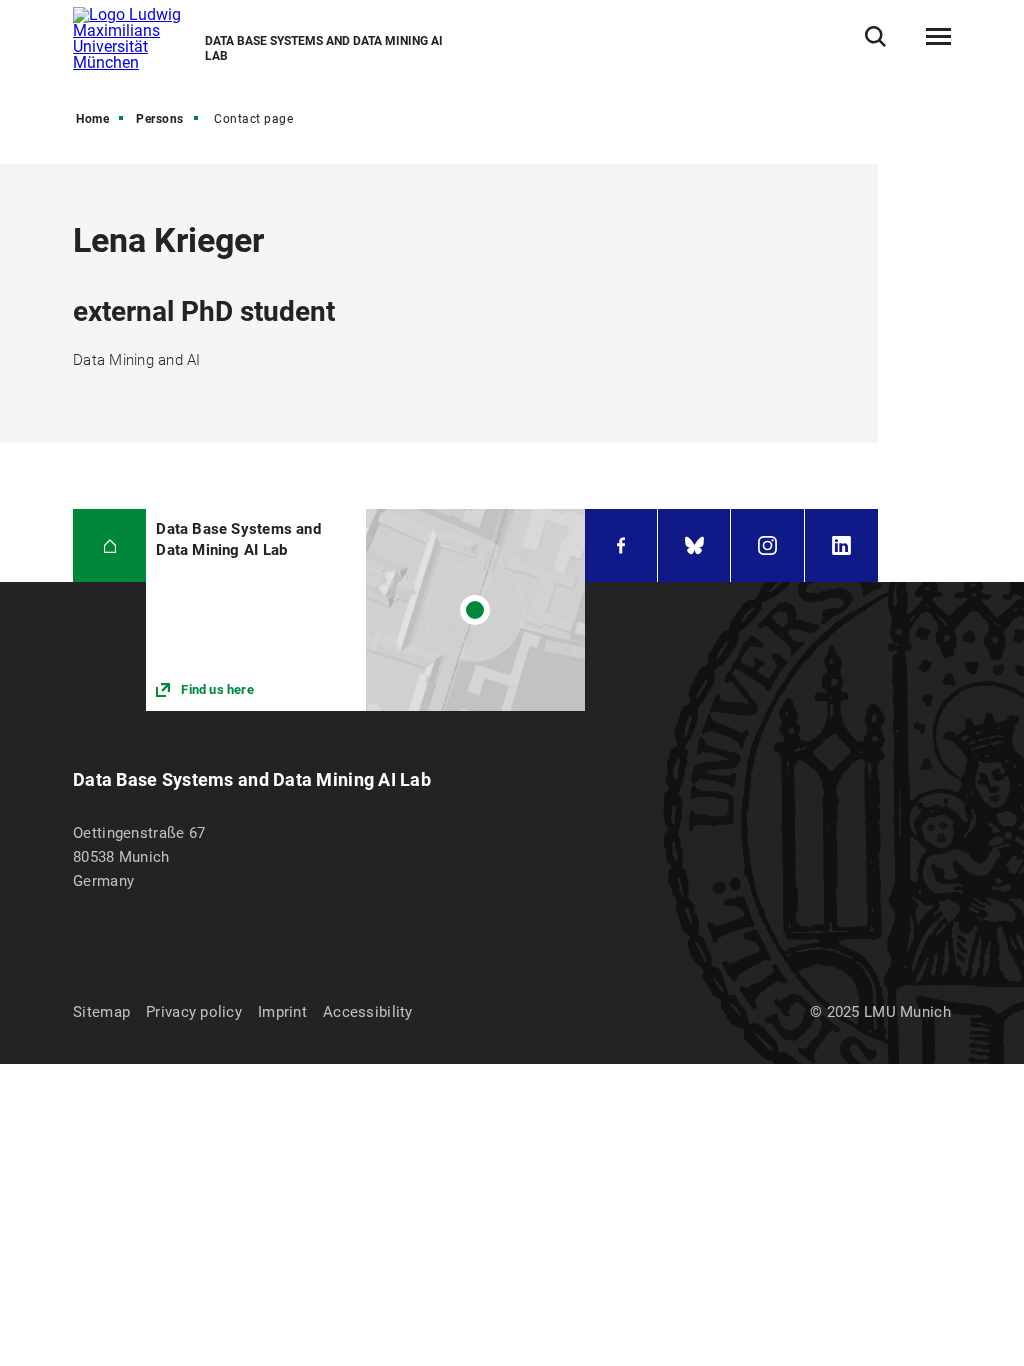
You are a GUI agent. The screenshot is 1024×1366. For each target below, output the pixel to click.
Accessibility (368, 1012)
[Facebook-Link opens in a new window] (621, 545)
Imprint (282, 1012)
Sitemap (101, 1012)
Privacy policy (194, 1012)
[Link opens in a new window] (365, 609)
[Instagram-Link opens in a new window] (767, 545)
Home (92, 119)
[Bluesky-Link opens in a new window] (694, 545)
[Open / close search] (875, 36)
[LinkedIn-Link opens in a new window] (841, 545)
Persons (160, 119)
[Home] (109, 545)
